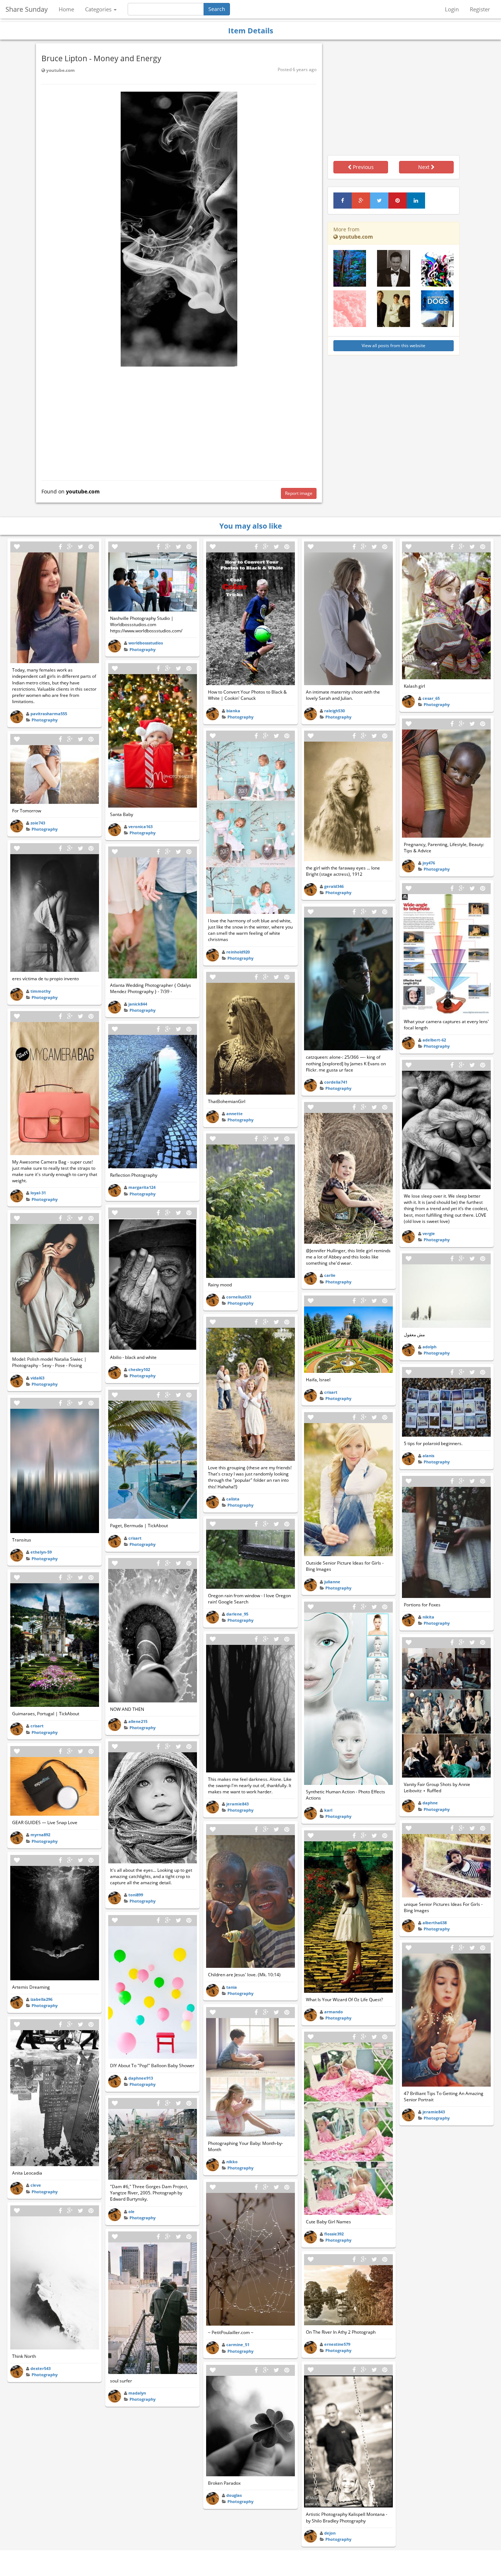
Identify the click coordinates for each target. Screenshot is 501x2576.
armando (334, 2012)
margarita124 (142, 1187)
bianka (233, 711)
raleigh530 (334, 711)
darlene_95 (237, 1614)
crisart (37, 1726)
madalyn (137, 2393)
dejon (330, 2533)
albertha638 (435, 1923)
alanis (428, 1456)
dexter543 (41, 2368)
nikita (428, 1617)
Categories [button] (99, 9)
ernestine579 (337, 2344)
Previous (363, 167)
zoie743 (38, 823)
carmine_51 (238, 2345)
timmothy (41, 991)
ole (131, 2211)
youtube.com (60, 70)
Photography (45, 720)
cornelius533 (239, 1297)
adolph (429, 1347)
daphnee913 (141, 2078)
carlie (330, 1275)
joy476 (429, 863)
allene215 (138, 1721)
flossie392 (334, 2234)
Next (425, 167)
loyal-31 (38, 1193)
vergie (429, 1233)
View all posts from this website (394, 346)
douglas (234, 2495)
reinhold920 (238, 952)
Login (452, 9)
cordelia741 (336, 1082)
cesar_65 (431, 698)
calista (233, 1499)
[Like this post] (17, 547)
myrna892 (40, 1835)
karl (328, 1810)
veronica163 (140, 826)
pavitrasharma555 (49, 714)
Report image (299, 493)
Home (66, 9)
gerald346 (334, 886)
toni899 (136, 1895)
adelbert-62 (434, 1040)
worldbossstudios (146, 643)
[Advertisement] (179, 422)
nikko (232, 2162)
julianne (332, 1582)
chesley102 (139, 1369)
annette (235, 1114)
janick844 (138, 1004)
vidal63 (37, 1378)
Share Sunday (27, 9)
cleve (36, 2185)
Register (480, 9)
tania (232, 1987)
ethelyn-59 (41, 1552)
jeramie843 (237, 1804)
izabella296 (41, 1999)
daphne (430, 1803)
